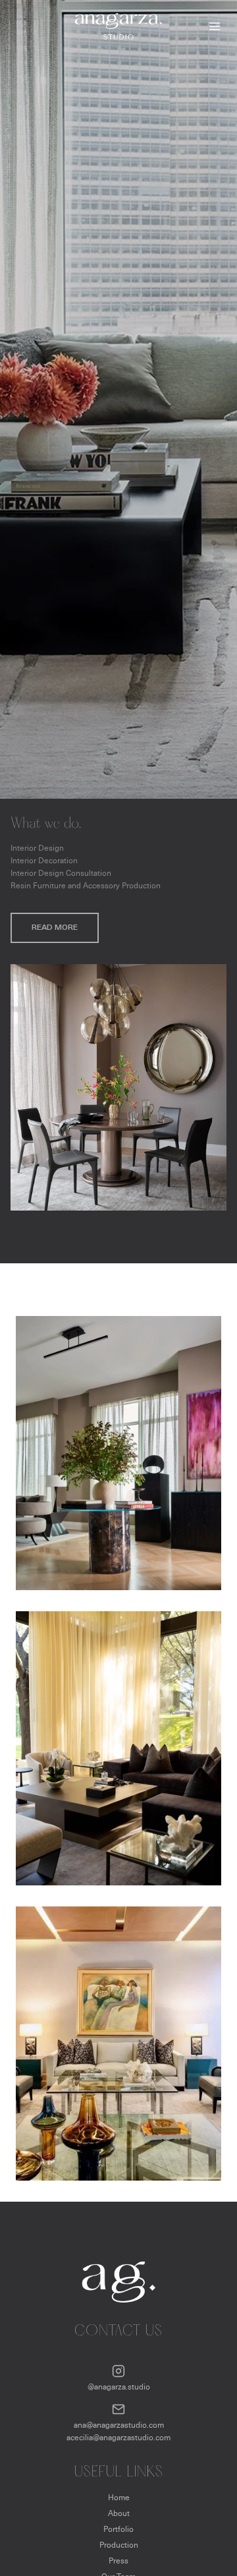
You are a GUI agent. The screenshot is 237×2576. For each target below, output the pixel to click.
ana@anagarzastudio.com (119, 2425)
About (119, 2513)
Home (119, 2497)
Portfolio (118, 2529)
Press (118, 2561)
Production (119, 2545)
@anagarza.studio (119, 2387)
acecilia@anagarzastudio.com (118, 2437)
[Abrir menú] (212, 26)
